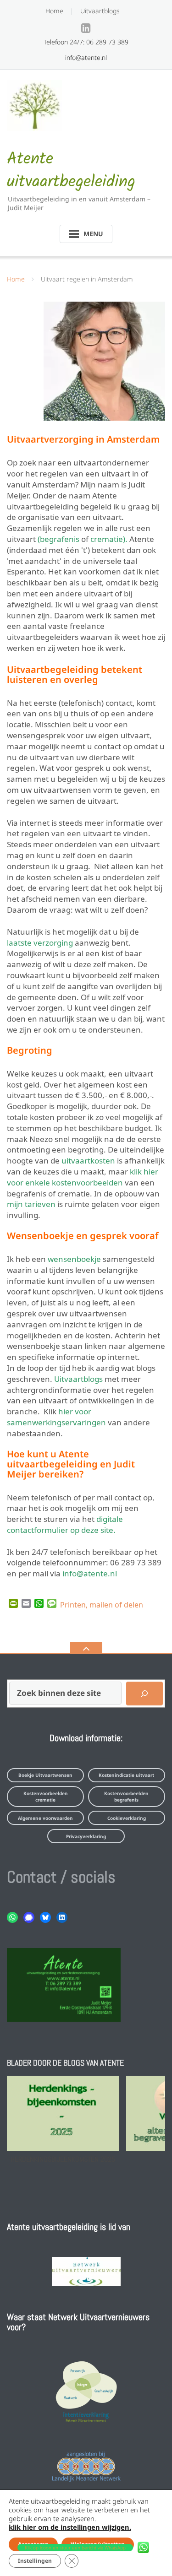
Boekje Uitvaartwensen (45, 1775)
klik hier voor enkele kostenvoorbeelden (83, 1176)
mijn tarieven (31, 1203)
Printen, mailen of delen (102, 1604)
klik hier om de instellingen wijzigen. (70, 2527)
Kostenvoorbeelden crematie (46, 1797)
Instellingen (35, 2561)
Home (54, 11)
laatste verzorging (40, 942)
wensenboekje (74, 1258)
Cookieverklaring (127, 1818)
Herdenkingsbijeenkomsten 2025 (63, 2159)
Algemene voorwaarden (45, 1818)
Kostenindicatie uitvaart (126, 1775)
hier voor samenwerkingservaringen (56, 1416)
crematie (107, 538)
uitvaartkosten (88, 1160)
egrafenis (60, 538)
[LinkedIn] (86, 28)
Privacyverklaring (86, 1836)
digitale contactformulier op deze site (65, 1523)
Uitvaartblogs (100, 11)
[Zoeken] (144, 1694)
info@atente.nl (90, 1572)
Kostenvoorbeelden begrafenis (126, 1797)
